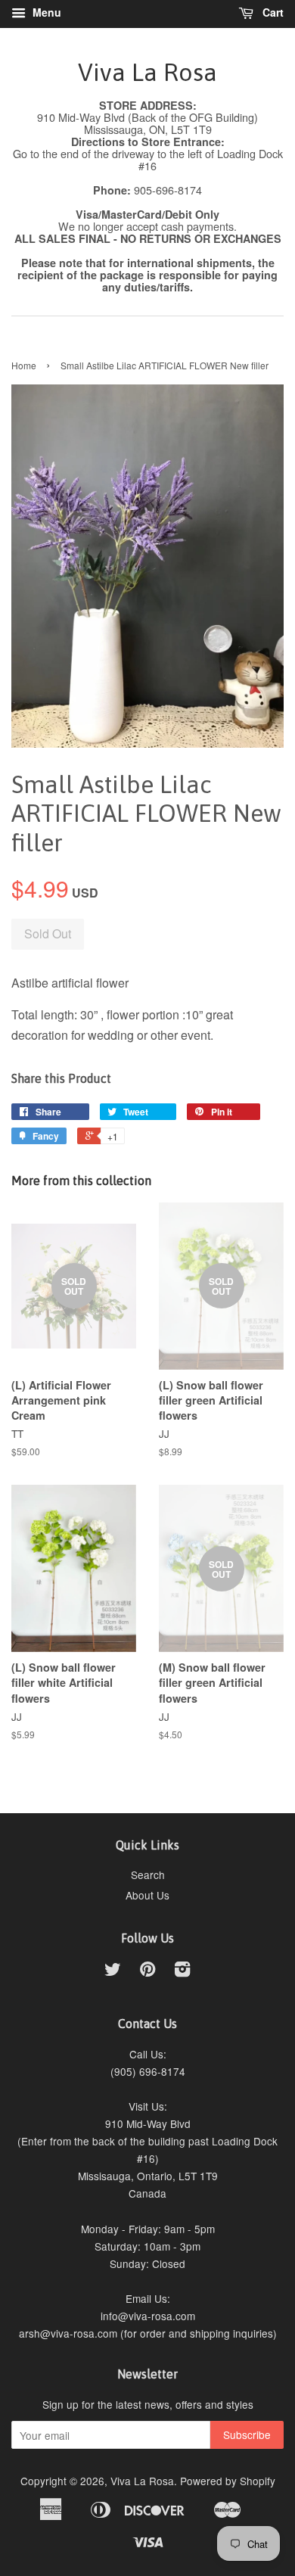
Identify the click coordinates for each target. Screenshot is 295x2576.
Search (148, 1874)
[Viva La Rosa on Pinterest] (147, 1971)
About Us (147, 1895)
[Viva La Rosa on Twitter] (113, 1971)
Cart (272, 12)
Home (24, 365)
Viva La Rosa (147, 72)
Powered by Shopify (228, 2481)
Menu (45, 12)
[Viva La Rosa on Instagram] (182, 1971)
